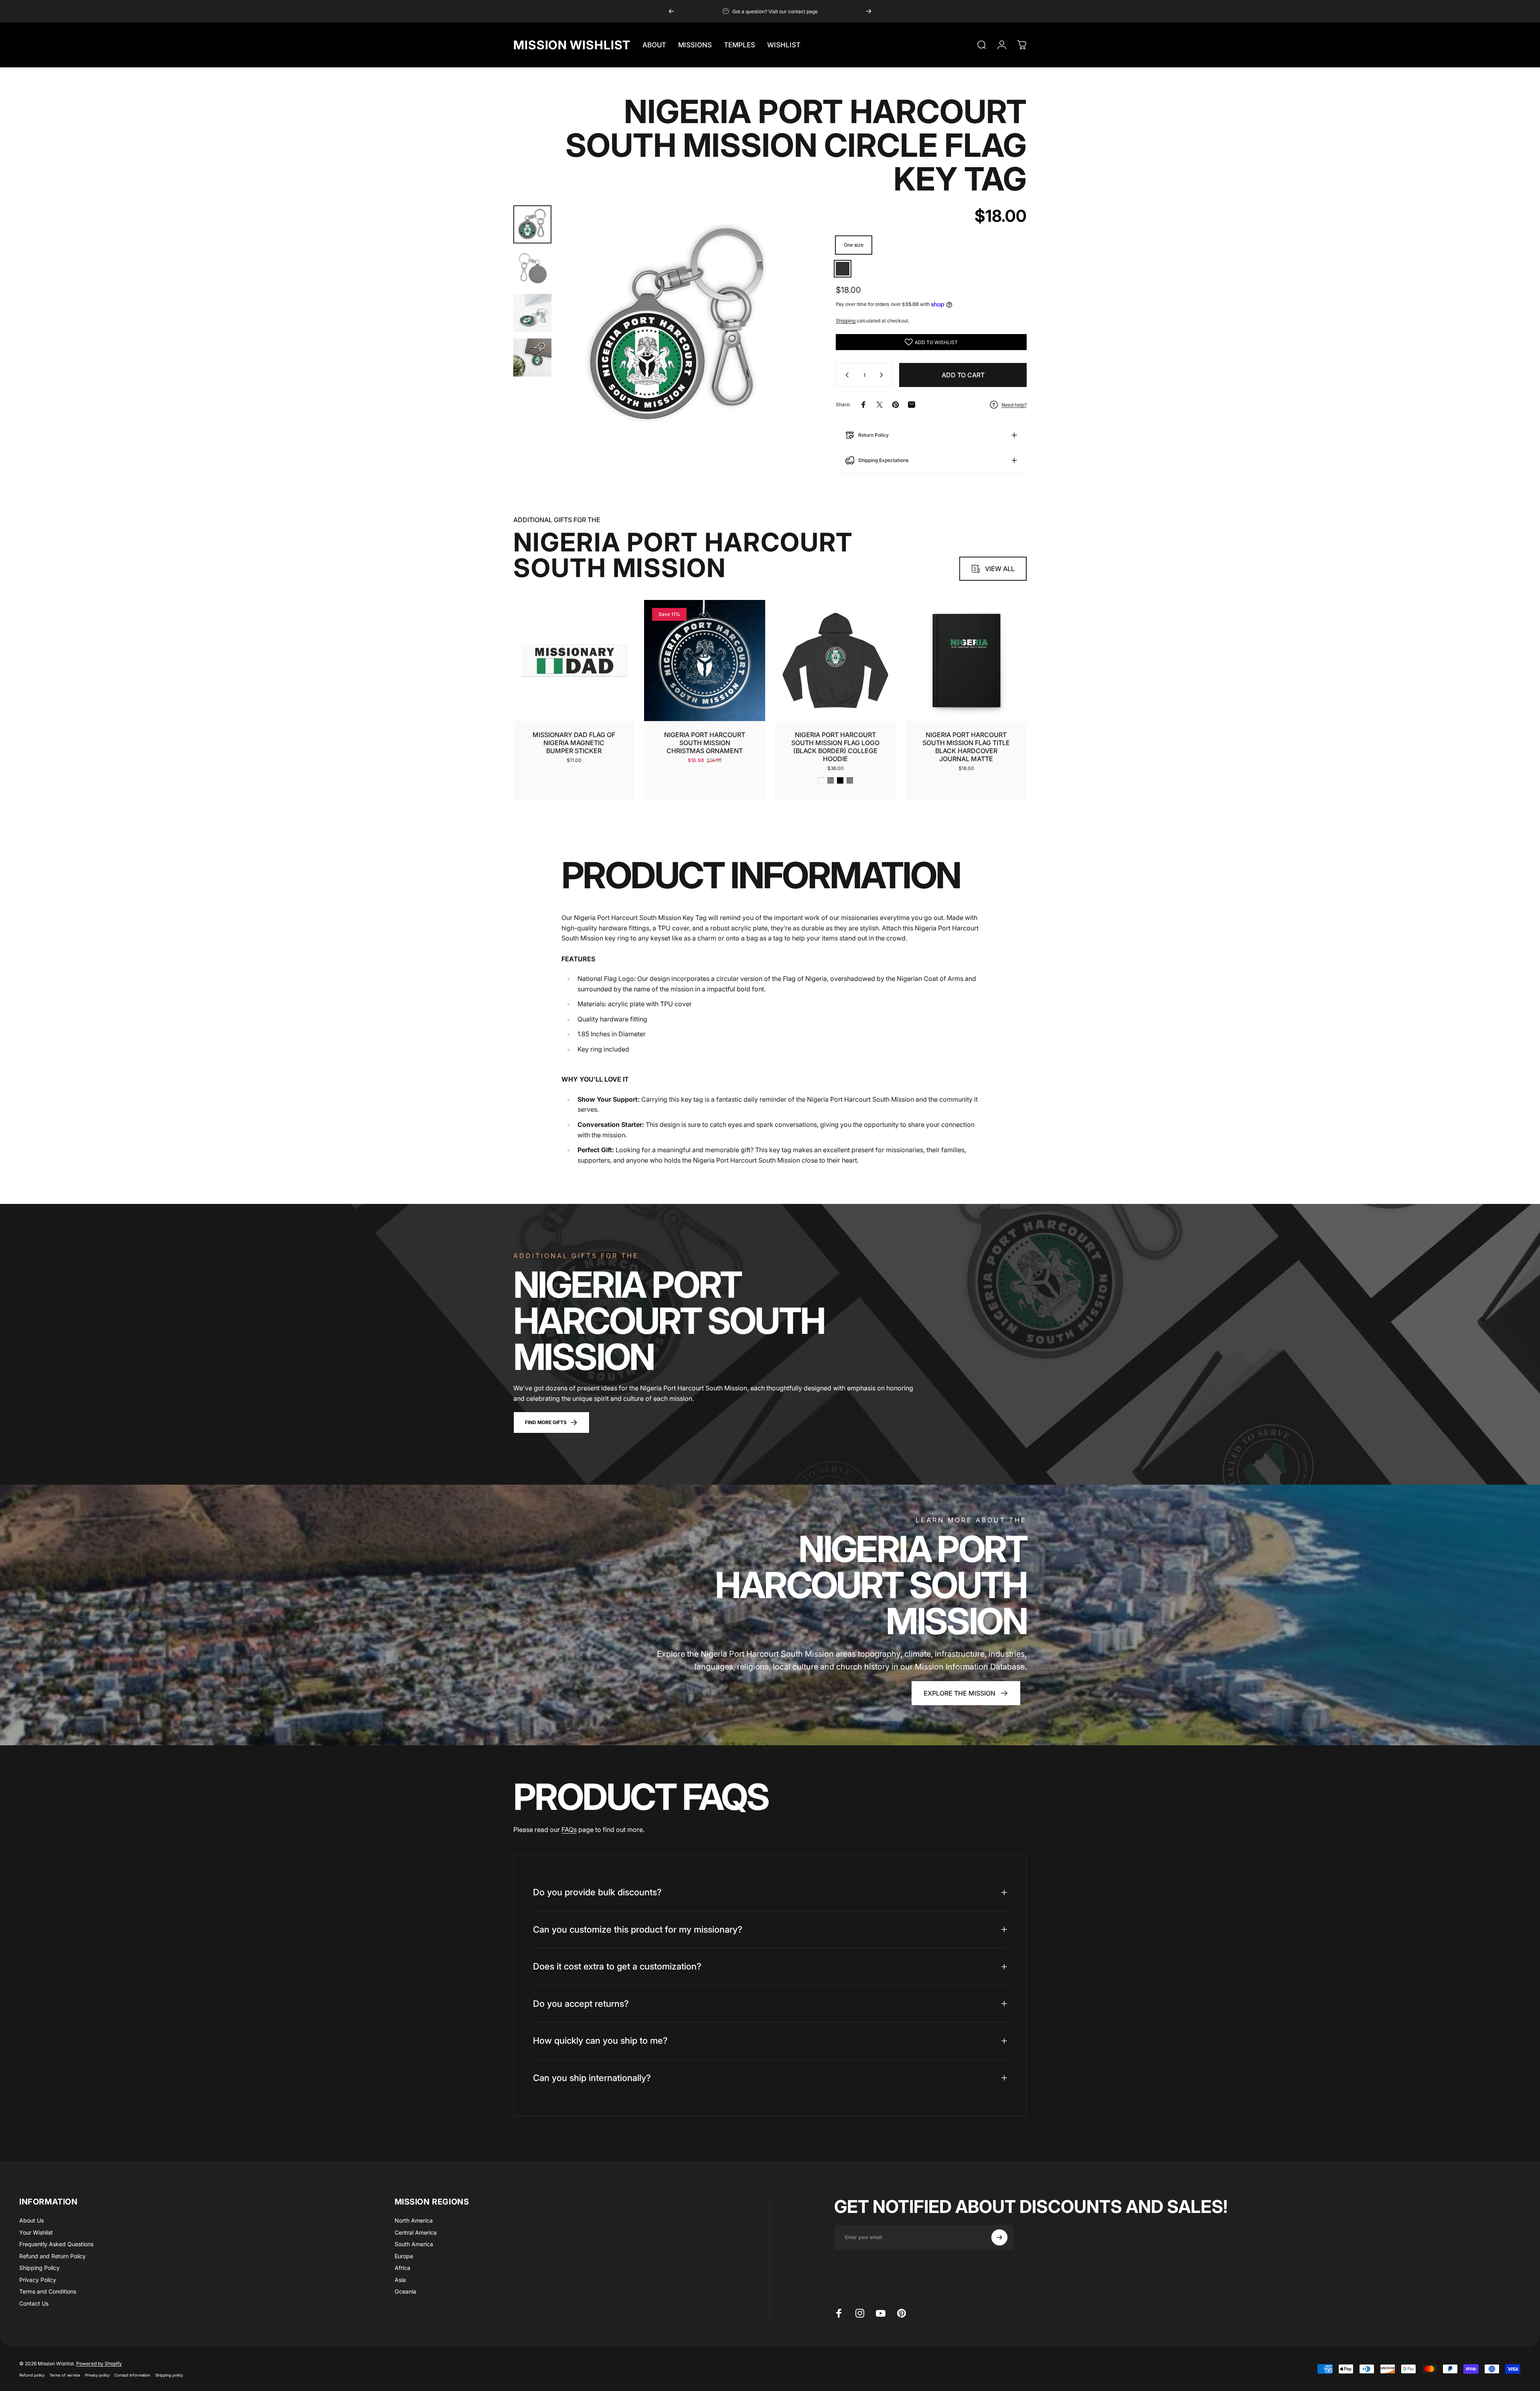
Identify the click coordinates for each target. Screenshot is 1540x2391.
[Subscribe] (999, 2237)
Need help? (1014, 405)
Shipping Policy (40, 2268)
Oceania (405, 2291)
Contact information (132, 2375)
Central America (416, 2232)
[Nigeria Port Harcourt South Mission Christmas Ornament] (705, 661)
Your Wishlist (36, 2232)
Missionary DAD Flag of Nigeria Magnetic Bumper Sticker (574, 743)
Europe (404, 2256)
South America (414, 2244)
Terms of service (65, 2375)
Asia (400, 2280)
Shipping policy (169, 2375)
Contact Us (34, 2303)
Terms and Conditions (48, 2291)
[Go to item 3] (532, 313)
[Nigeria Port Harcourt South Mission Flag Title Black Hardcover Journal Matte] (966, 661)
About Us (31, 2220)
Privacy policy (97, 2375)
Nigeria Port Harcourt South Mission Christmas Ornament (705, 743)
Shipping (846, 321)
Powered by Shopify (99, 2364)
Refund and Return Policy (53, 2256)
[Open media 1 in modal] (679, 326)
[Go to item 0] (532, 224)
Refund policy (32, 2375)
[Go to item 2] (532, 269)
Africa (402, 2268)
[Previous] (671, 11)
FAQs (569, 1830)
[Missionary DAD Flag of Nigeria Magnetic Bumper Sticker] (574, 661)
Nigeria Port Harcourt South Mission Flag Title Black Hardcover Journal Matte (966, 747)
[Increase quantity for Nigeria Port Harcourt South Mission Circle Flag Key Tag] (883, 375)
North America (414, 2220)
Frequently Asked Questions (56, 2244)
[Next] (869, 11)
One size (854, 245)
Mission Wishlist (572, 45)
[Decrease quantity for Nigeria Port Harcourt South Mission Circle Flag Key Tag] (845, 375)
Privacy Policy (38, 2280)
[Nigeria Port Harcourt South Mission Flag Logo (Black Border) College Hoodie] (835, 661)
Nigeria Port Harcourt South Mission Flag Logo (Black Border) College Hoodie (835, 747)
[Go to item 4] (532, 358)
